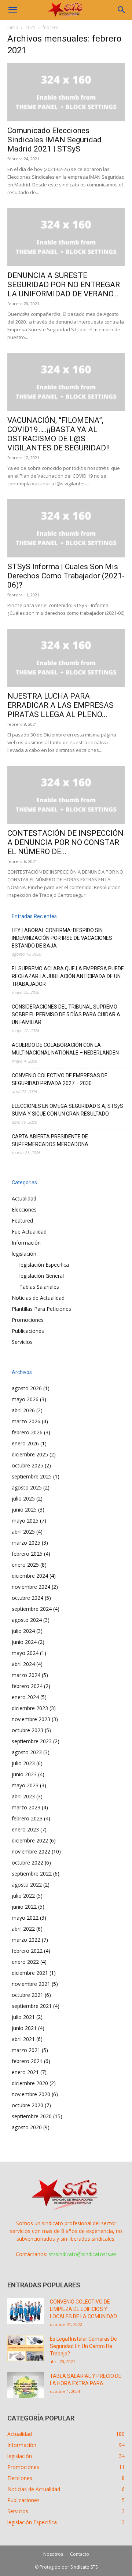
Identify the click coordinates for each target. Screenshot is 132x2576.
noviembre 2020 (31, 2094)
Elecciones (24, 1209)
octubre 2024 (27, 1598)
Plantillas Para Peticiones (41, 1309)
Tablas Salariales (39, 1287)
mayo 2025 (25, 1521)
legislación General (42, 1276)
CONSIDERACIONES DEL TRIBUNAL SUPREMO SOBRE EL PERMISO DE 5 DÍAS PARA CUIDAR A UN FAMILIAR (66, 1014)
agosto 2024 (27, 1620)
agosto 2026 (27, 1388)
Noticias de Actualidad (38, 1298)
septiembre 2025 (32, 1476)
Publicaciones (28, 1331)
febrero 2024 (27, 1686)
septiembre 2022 (32, 1874)
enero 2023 (25, 1829)
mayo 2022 (25, 1918)
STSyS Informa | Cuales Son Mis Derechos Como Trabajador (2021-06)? (66, 576)
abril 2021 (23, 2039)
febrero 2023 (27, 1818)
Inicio (13, 27)
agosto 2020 (27, 2127)
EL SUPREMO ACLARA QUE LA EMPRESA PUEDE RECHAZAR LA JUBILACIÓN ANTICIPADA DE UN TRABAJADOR (68, 976)
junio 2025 (24, 1510)
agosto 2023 (27, 1752)
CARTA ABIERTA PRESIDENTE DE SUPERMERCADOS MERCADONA (50, 1140)
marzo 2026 (26, 1421)
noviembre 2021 (31, 1984)
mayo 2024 (25, 1653)
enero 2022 (25, 1962)
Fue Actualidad (29, 1232)
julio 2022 (23, 1896)
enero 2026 (25, 1443)
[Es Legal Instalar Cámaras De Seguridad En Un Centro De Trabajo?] (26, 2348)
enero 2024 (25, 1697)
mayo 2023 (25, 1785)
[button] (12, 10)
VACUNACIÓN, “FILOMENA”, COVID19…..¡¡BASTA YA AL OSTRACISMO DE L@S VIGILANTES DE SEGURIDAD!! (58, 434)
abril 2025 (23, 1532)
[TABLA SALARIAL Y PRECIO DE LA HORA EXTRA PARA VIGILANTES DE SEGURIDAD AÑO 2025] (26, 2385)
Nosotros (53, 2554)
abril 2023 (23, 1796)
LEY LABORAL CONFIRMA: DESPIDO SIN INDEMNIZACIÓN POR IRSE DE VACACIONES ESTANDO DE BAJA (62, 938)
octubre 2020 (27, 2105)
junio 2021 (24, 2028)
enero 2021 (25, 2072)
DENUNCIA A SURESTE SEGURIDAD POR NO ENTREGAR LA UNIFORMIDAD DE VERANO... (64, 285)
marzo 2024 (26, 1675)
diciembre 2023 (30, 1708)
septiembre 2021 (32, 2006)
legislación (24, 1254)
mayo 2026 (25, 1399)
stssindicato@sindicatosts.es (83, 2254)
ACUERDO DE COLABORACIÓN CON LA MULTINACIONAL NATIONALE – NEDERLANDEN (65, 1049)
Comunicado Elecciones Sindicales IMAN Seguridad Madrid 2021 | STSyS (54, 140)
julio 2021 (23, 2017)
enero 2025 (25, 1565)
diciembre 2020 (30, 2083)
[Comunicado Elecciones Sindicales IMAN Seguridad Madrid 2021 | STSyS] (66, 92)
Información (26, 1243)
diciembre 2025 (30, 1454)
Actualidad (24, 1198)
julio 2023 (23, 1763)
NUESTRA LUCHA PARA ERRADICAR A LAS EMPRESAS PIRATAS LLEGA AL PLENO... (60, 705)
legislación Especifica (44, 1265)
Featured (22, 1221)
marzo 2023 (26, 1807)
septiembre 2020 (32, 2116)
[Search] (122, 10)
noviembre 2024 (31, 1587)
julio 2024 (23, 1631)
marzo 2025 (26, 1543)
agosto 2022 (27, 1885)
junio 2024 (24, 1642)
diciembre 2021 (30, 1973)
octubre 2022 (27, 1863)
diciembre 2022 (30, 1840)
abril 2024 (23, 1664)
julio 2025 (23, 1498)
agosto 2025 (27, 1487)
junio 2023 (24, 1774)
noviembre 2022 (31, 1851)
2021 (30, 27)
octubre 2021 (27, 1995)
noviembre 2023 (31, 1719)
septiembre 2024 (32, 1609)
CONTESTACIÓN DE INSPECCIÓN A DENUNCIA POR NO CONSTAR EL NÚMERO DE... (65, 842)
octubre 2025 (27, 1465)
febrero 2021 (27, 2061)
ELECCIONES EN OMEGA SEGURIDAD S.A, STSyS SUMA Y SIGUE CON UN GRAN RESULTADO (67, 1110)
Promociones (28, 1320)
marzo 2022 (26, 1940)
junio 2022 (24, 1907)
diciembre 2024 (30, 1576)
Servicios (22, 1342)
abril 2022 (23, 1929)
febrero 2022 (27, 1951)
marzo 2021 (26, 2050)
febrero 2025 (27, 1554)
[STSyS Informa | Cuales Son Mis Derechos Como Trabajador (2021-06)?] (66, 528)
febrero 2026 (27, 1432)
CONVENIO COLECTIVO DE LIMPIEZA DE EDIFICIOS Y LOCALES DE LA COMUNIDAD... (85, 2309)
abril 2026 (23, 1410)
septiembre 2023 (32, 1741)
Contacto (80, 2554)
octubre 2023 (27, 1730)
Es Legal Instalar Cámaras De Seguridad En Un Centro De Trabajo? (83, 2346)
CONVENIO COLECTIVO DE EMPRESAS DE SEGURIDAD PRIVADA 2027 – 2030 (60, 1079)
